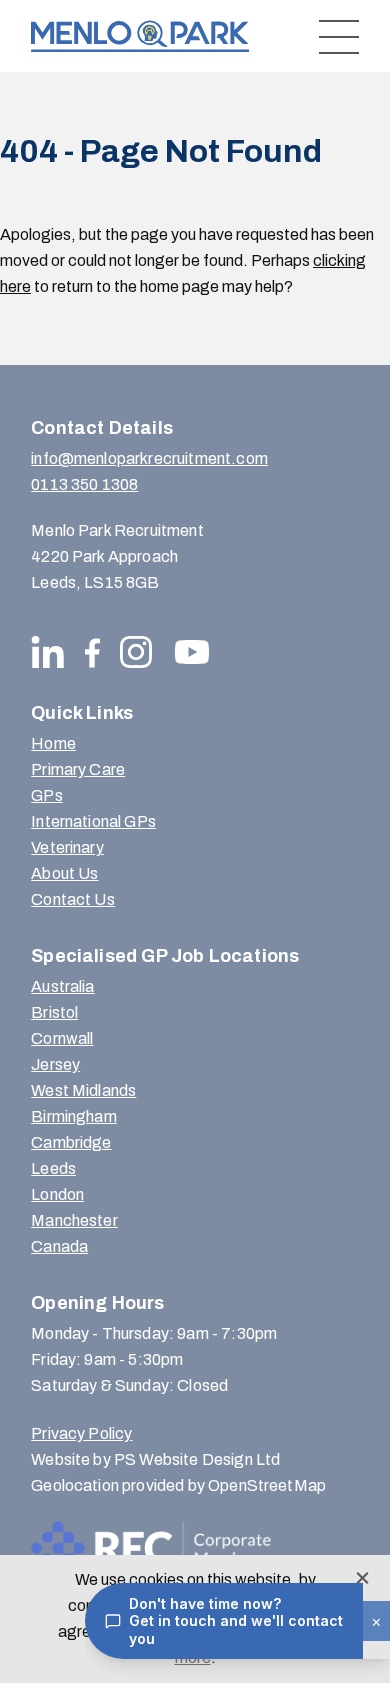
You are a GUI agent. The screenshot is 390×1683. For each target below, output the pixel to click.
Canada (59, 1246)
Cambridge (71, 1142)
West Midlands (83, 1090)
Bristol (54, 1012)
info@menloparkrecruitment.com (149, 458)
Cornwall (62, 1038)
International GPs (93, 821)
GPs (46, 795)
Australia (62, 986)
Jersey (55, 1064)
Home (53, 743)
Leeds (53, 1168)
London (57, 1194)
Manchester (74, 1220)
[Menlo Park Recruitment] (140, 36)
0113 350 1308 (84, 484)
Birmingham (74, 1116)
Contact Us (73, 899)
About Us (64, 873)
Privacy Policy (81, 1433)
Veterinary (67, 847)
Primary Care (78, 769)
